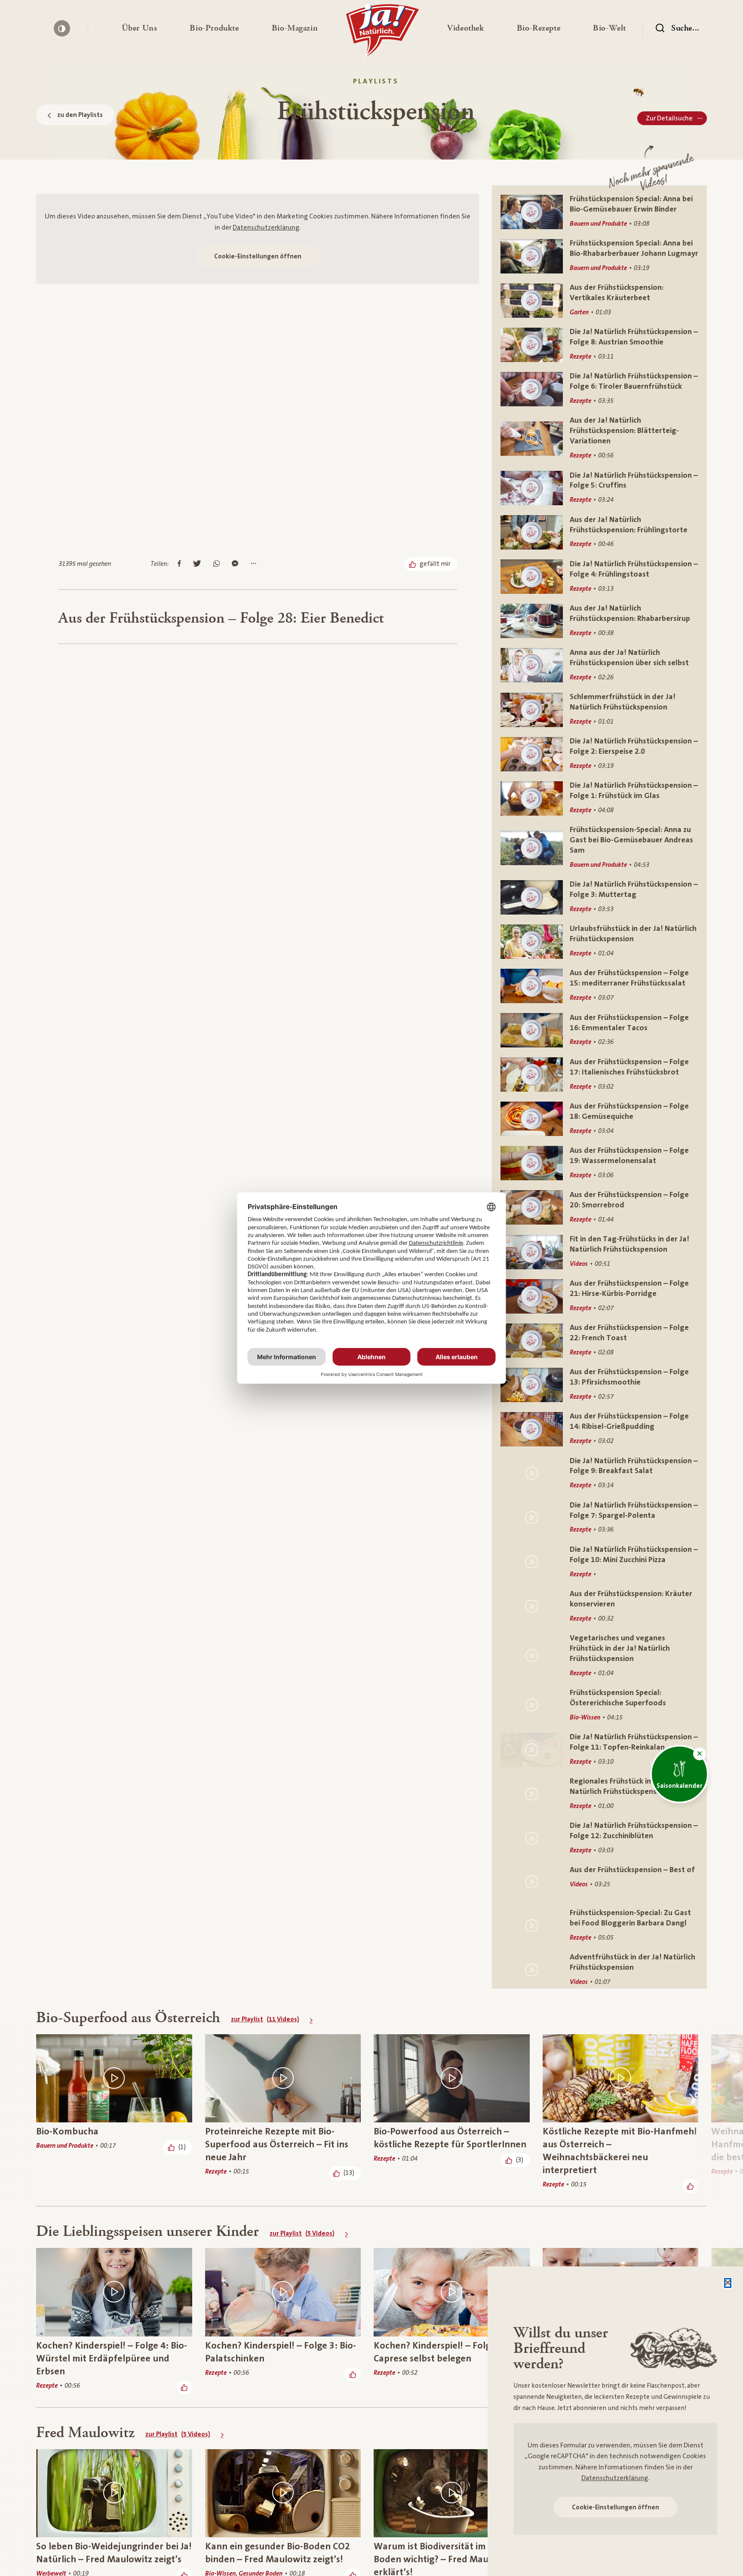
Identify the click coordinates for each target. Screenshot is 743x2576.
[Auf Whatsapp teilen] (216, 564)
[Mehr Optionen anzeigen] (253, 564)
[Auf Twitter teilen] (197, 564)
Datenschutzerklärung (266, 227)
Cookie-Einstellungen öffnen (258, 256)
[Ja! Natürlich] (382, 33)
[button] (140, 28)
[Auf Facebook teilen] (179, 564)
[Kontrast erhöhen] (62, 28)
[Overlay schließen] (728, 2283)
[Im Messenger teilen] (235, 564)
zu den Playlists (80, 115)
